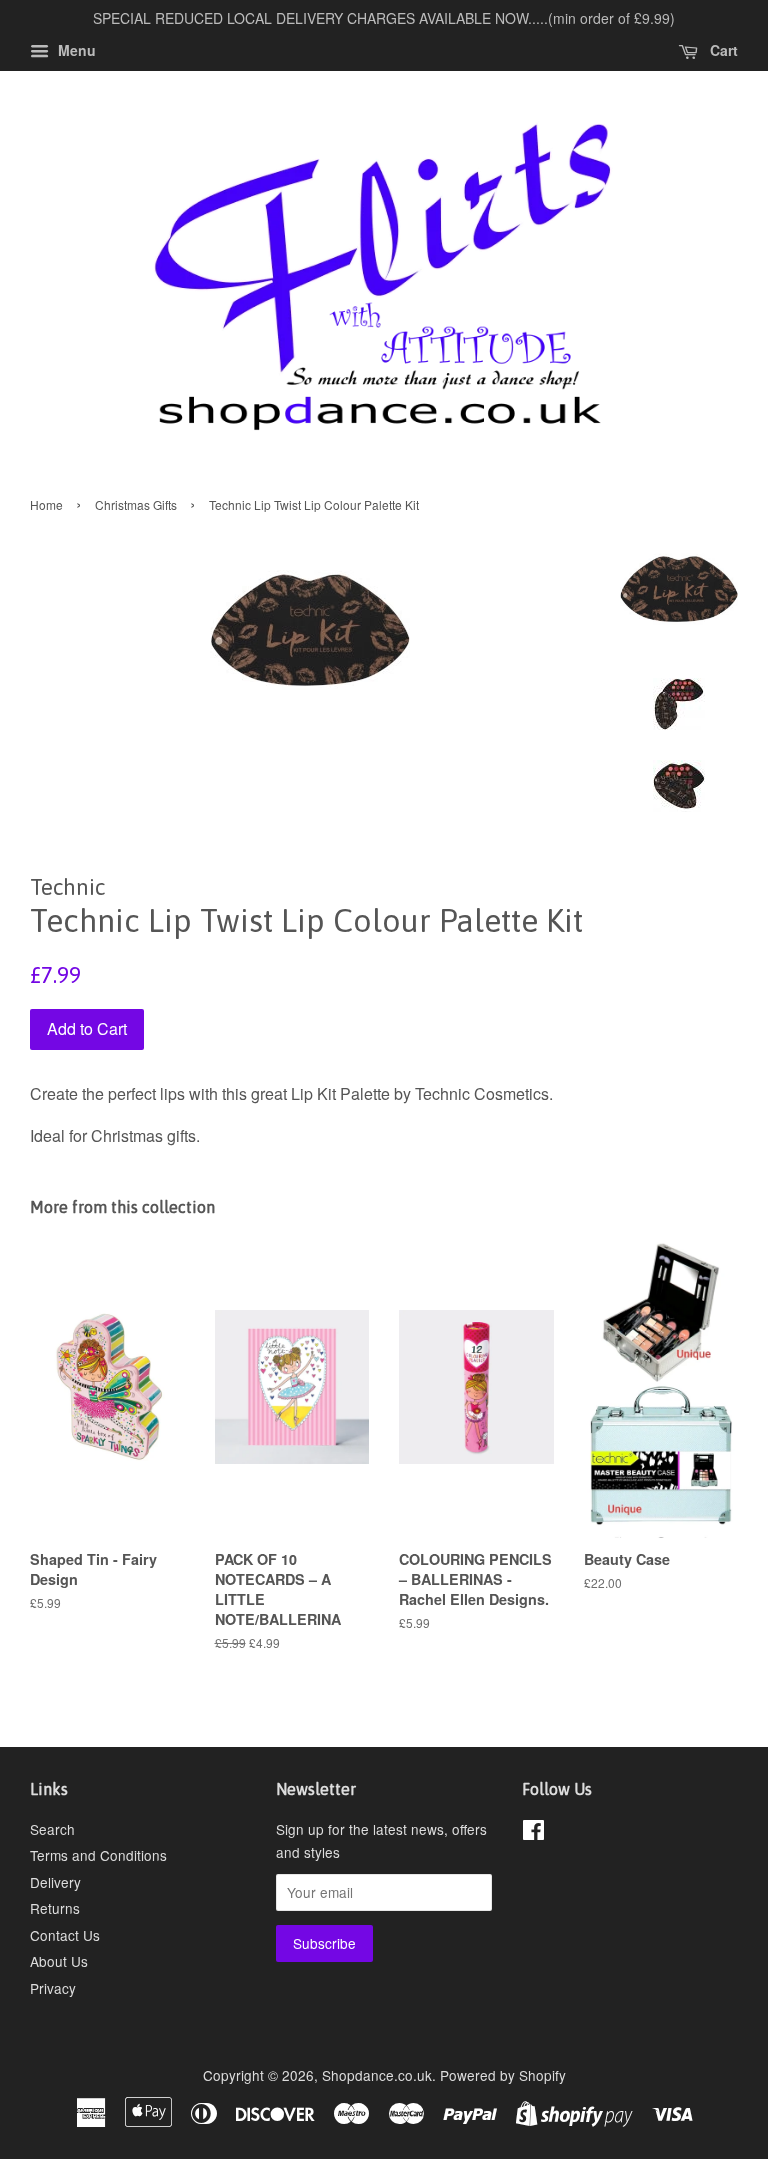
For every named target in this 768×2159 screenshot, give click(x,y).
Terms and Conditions (98, 1855)
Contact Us (65, 1935)
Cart (722, 50)
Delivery (55, 1882)
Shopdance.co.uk (377, 2075)
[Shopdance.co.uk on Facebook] (533, 1833)
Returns (55, 1908)
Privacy (53, 1988)
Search (52, 1829)
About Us (59, 1961)
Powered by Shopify (503, 2075)
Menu (75, 50)
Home (46, 504)
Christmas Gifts (136, 504)
